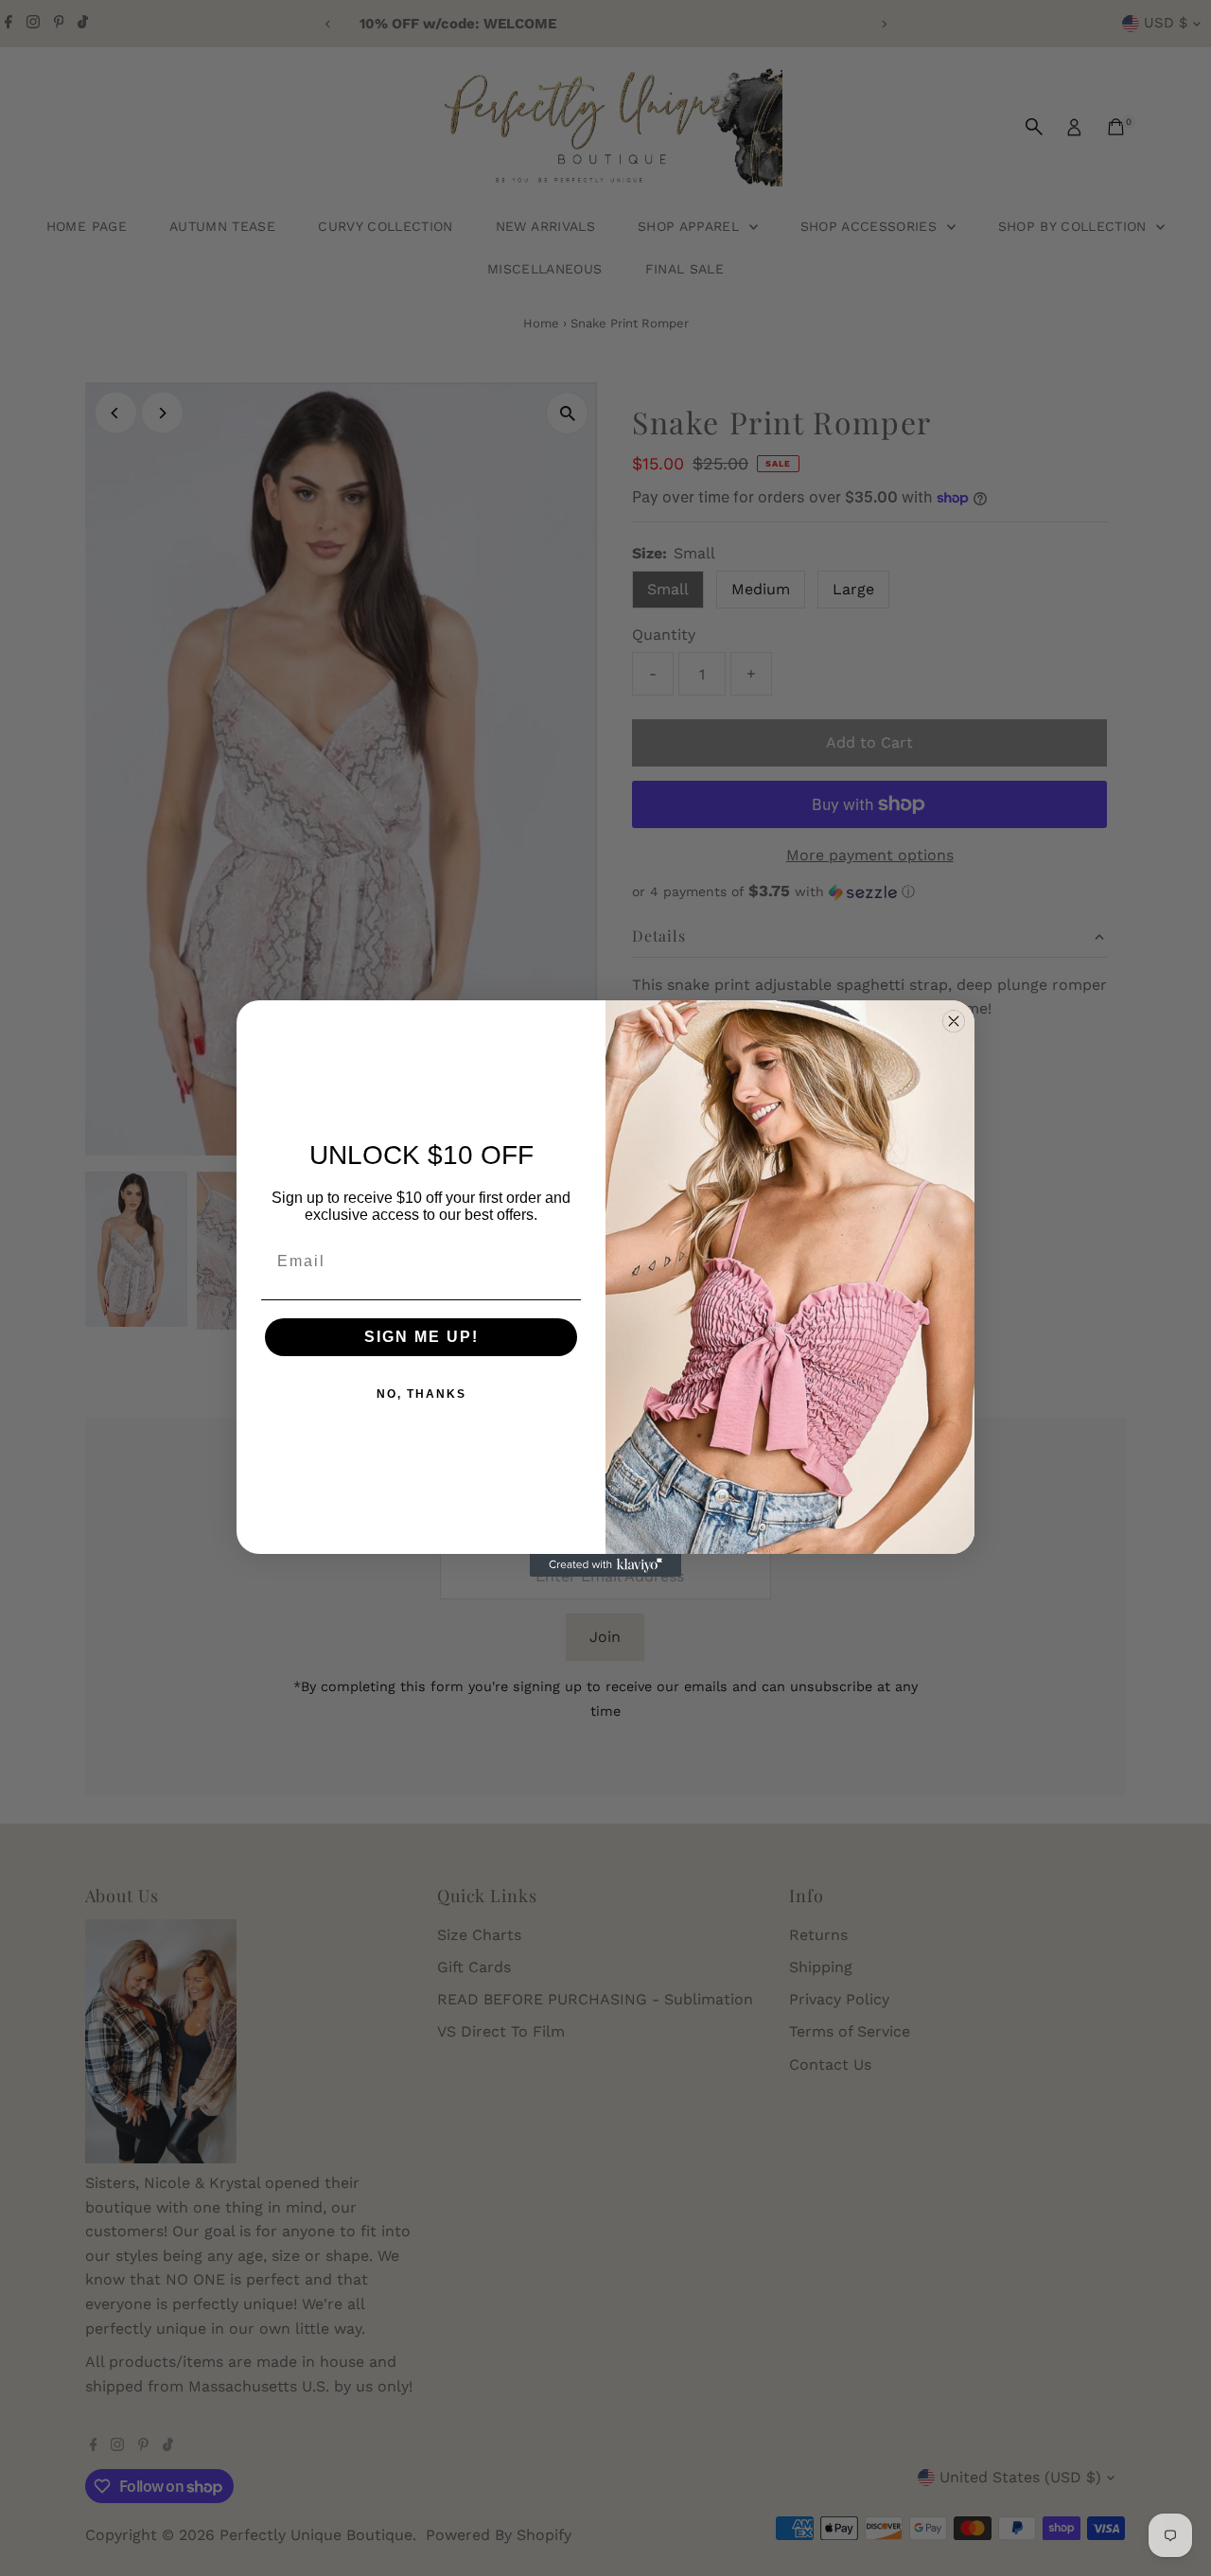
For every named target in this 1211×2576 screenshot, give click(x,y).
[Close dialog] (954, 1021)
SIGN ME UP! (421, 1337)
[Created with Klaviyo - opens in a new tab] (605, 1565)
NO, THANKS (421, 1394)
